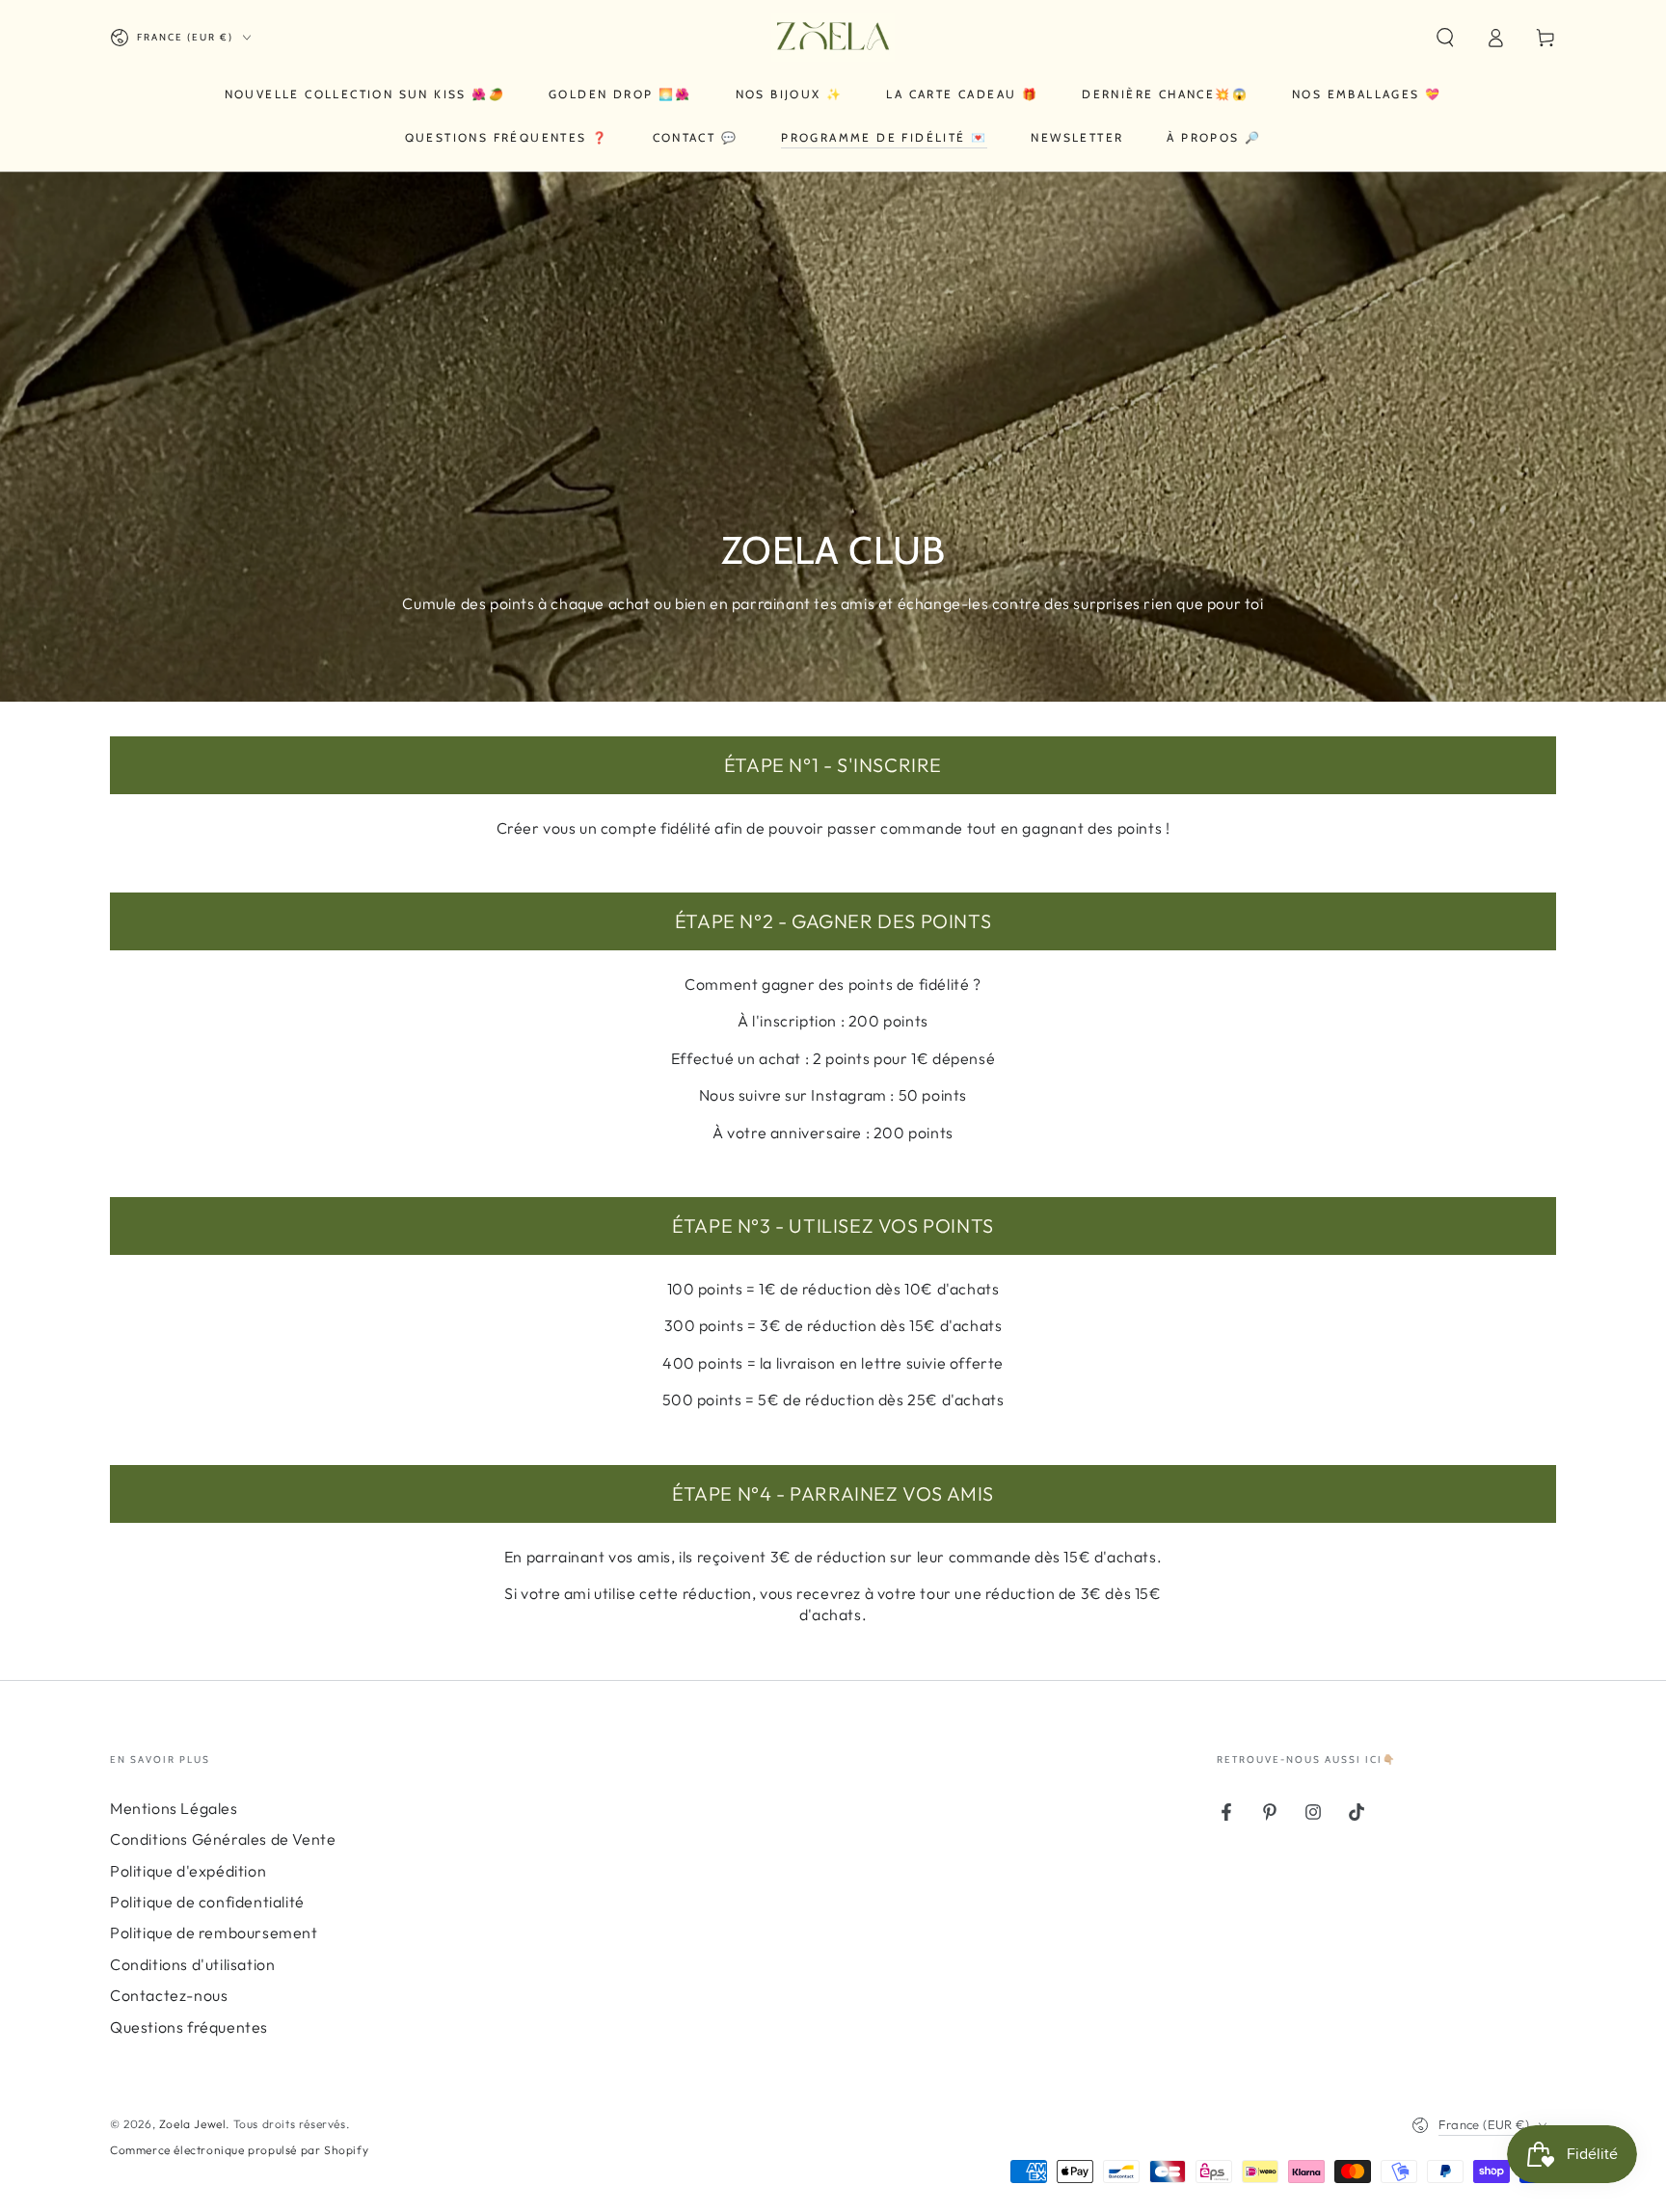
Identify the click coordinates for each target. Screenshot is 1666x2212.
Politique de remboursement (214, 1932)
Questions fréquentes (189, 2027)
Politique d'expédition (188, 1871)
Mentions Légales (174, 1808)
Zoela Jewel (193, 2124)
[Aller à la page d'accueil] (833, 38)
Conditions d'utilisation (192, 1964)
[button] (1445, 38)
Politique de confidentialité (207, 1902)
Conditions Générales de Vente (223, 1839)
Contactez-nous (169, 1995)
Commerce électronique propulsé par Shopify (239, 2150)
